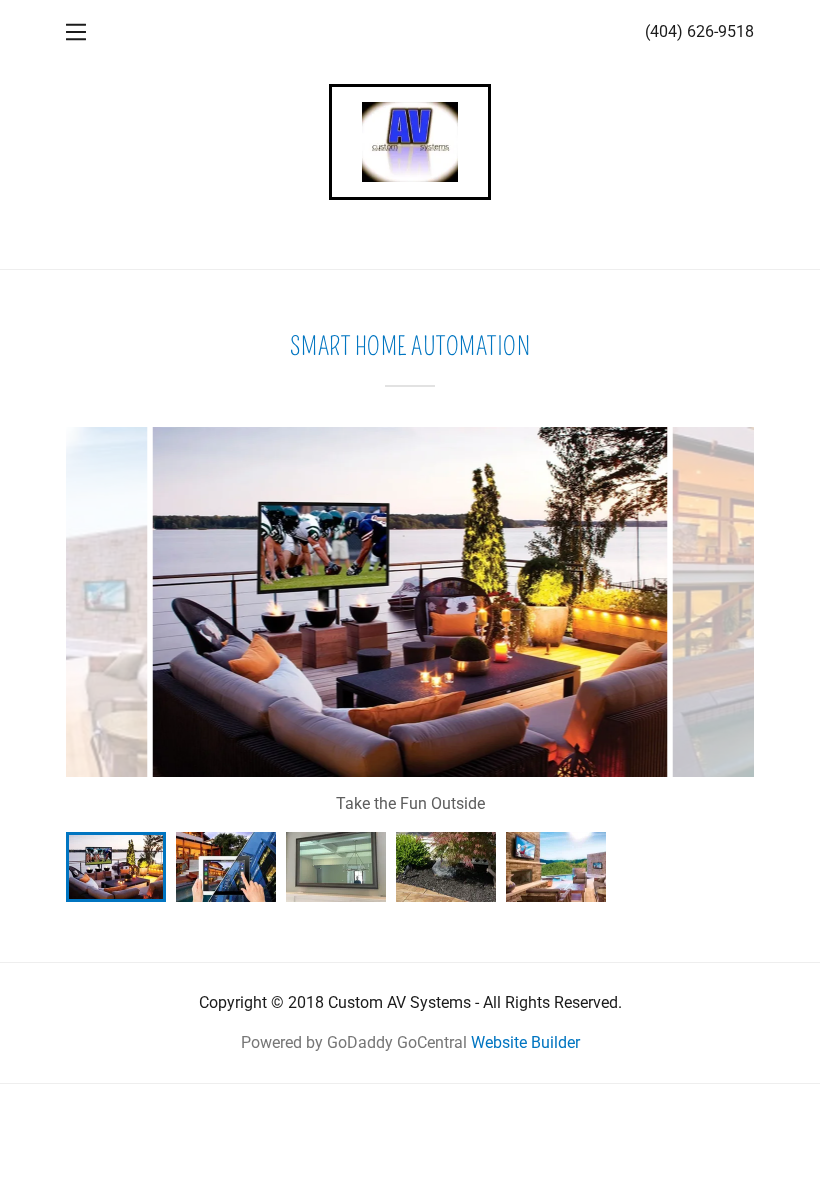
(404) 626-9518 (699, 31)
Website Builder (525, 1042)
